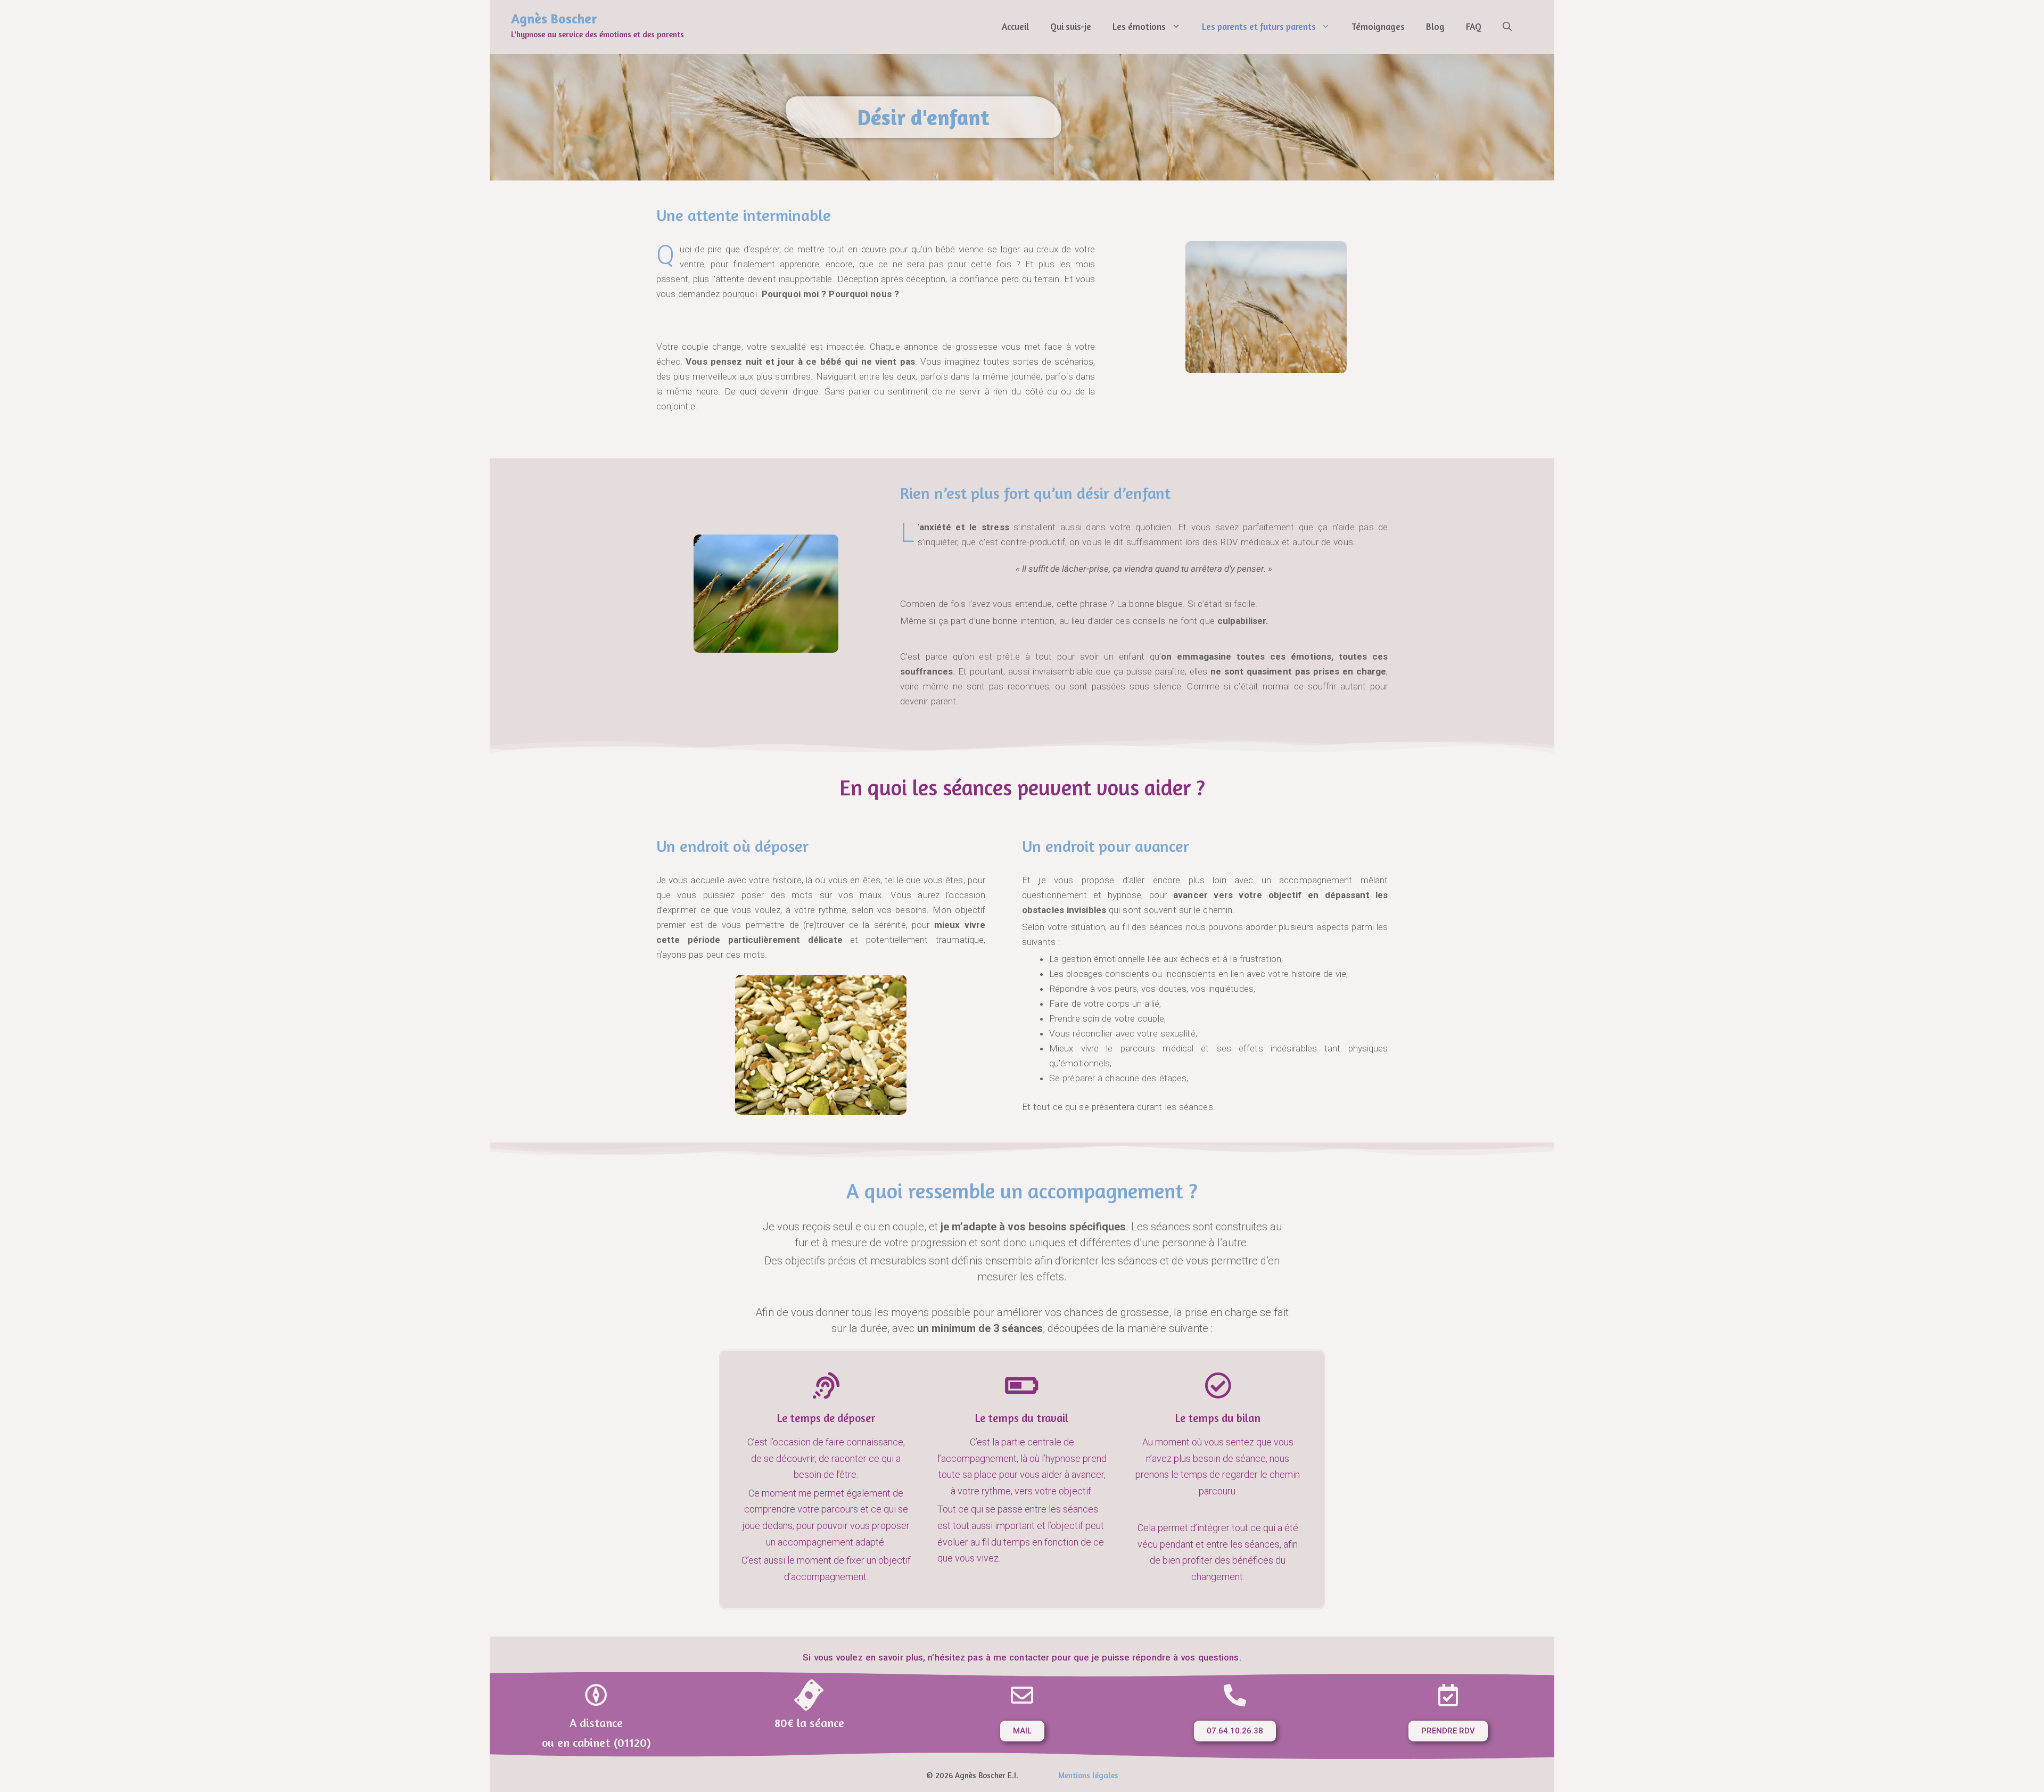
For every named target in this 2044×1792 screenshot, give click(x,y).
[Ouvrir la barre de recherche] (1507, 27)
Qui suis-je (1071, 26)
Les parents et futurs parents (1259, 26)
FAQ (1474, 26)
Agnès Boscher (554, 19)
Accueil (1015, 26)
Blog (1435, 26)
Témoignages (1378, 26)
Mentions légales (1088, 1775)
